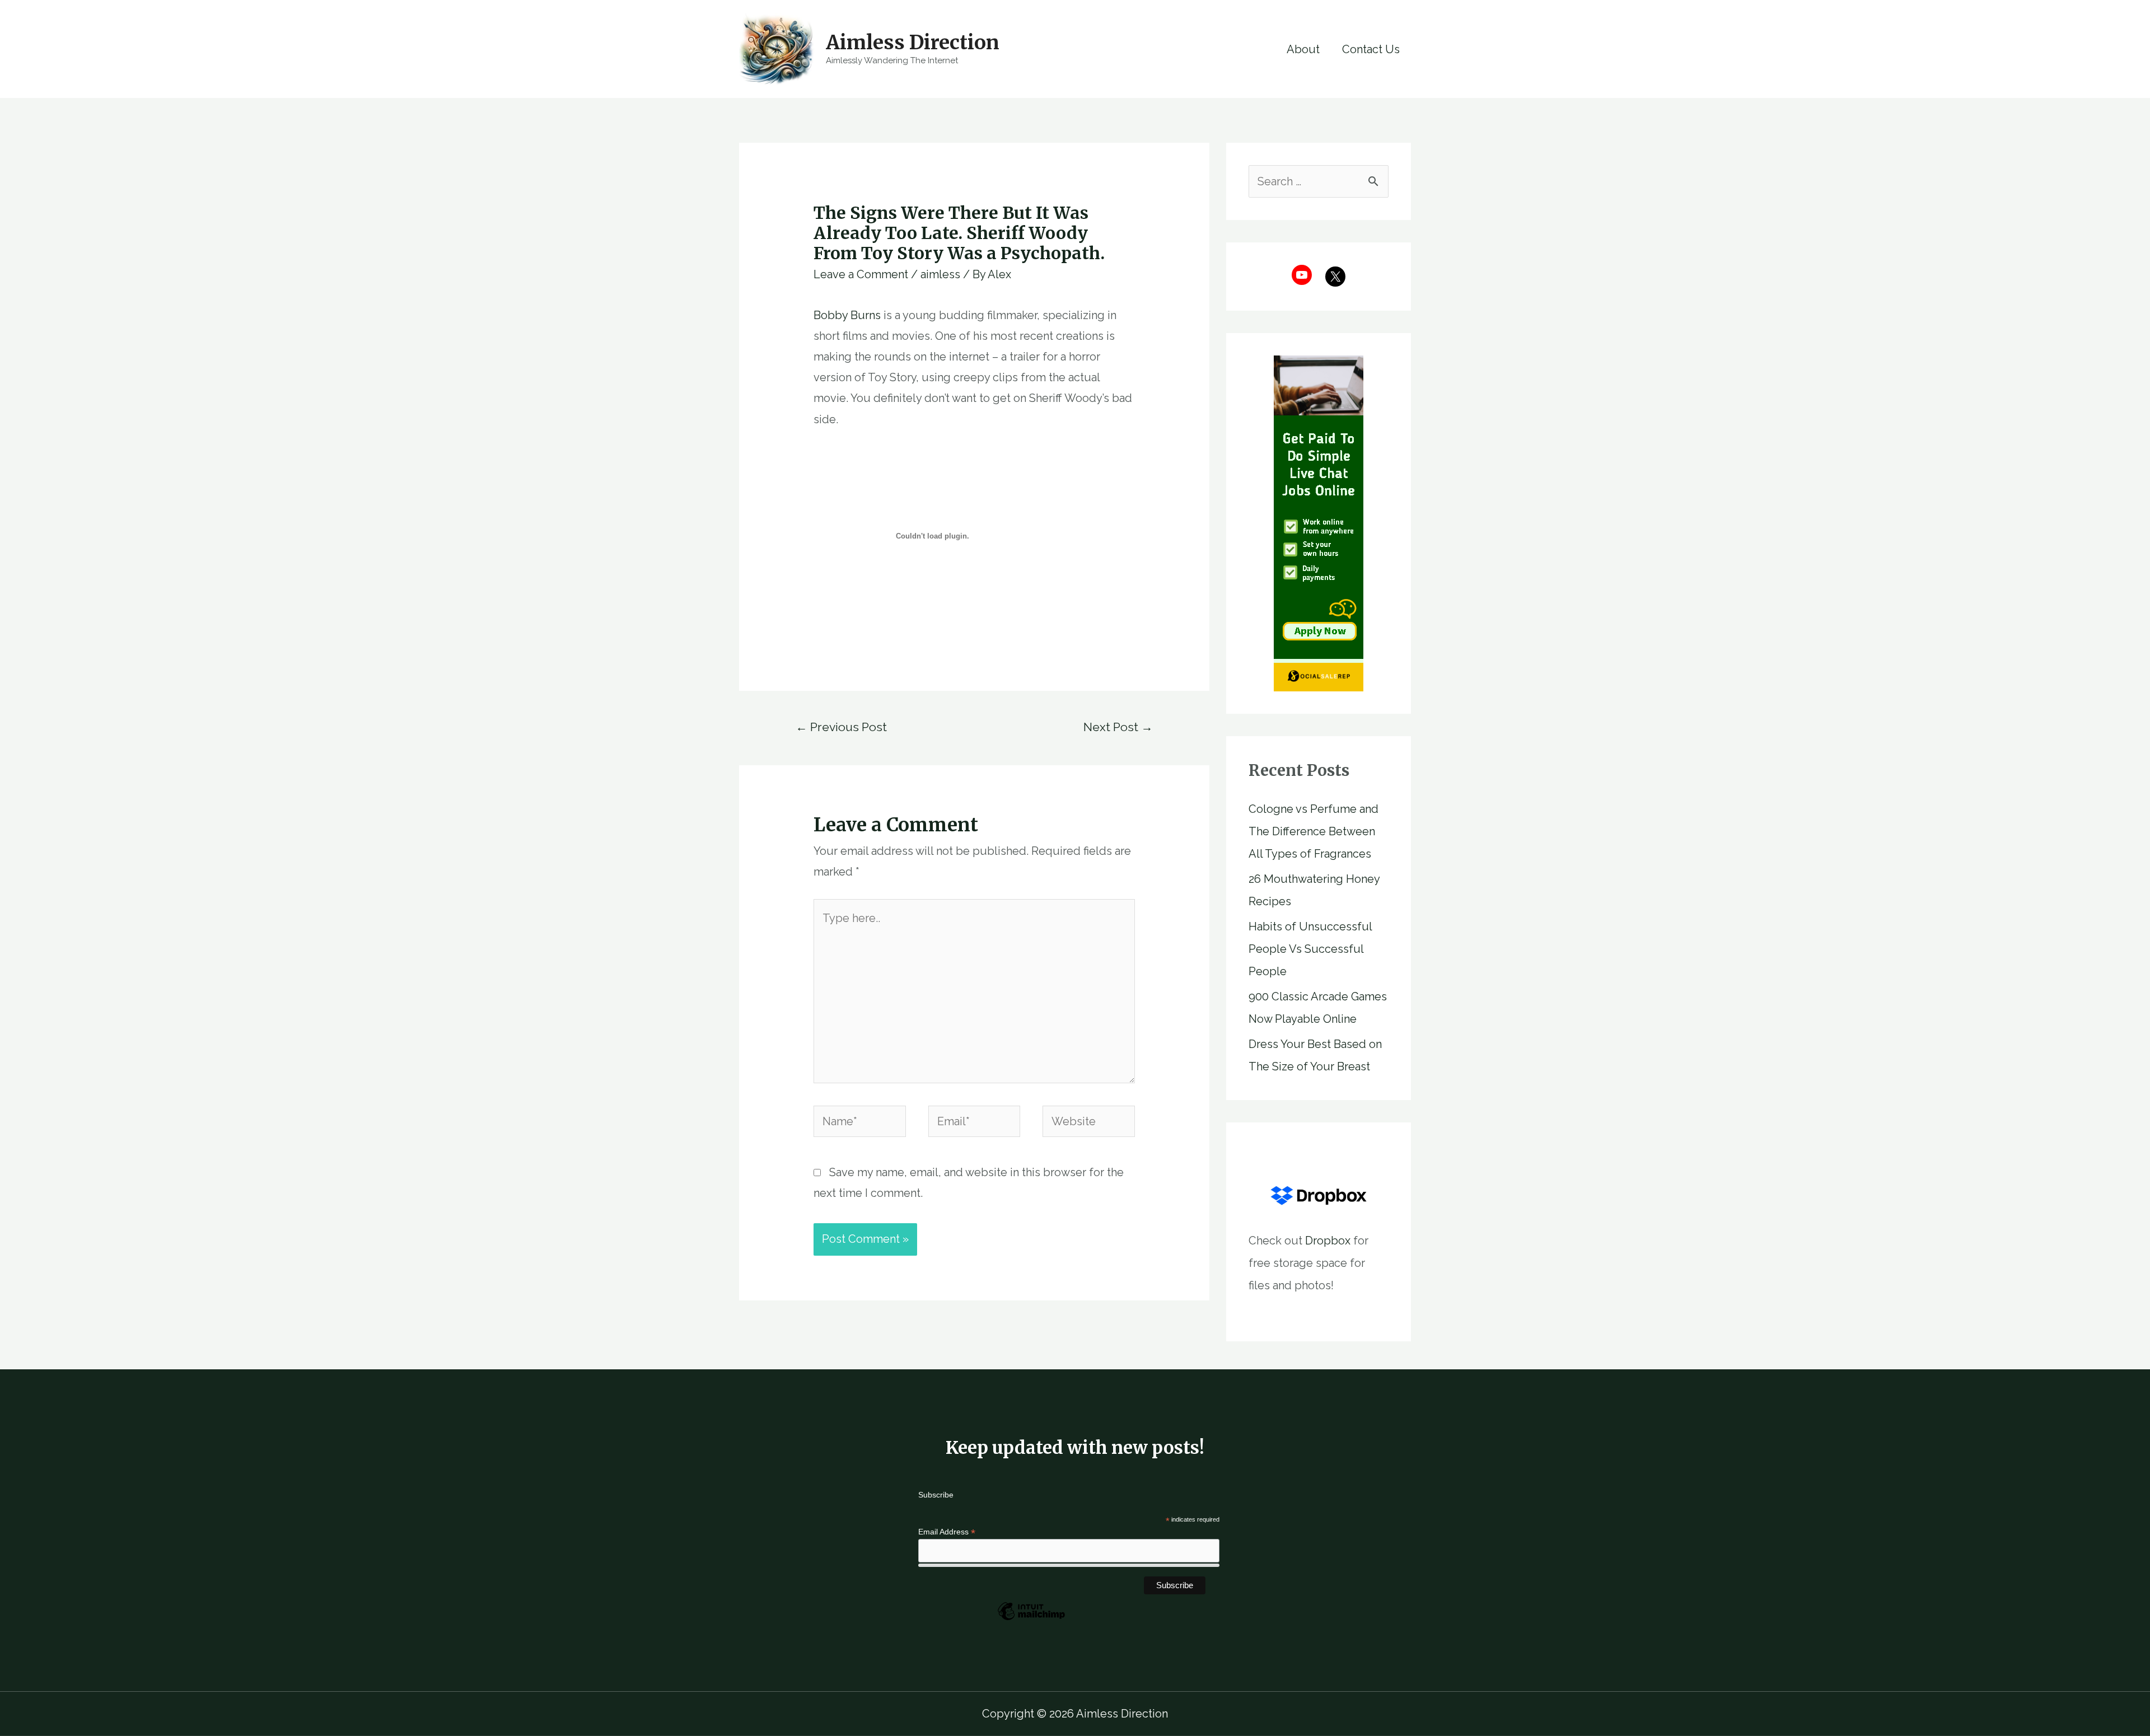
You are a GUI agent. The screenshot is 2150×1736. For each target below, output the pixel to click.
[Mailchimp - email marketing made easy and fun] (1031, 1620)
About (1303, 49)
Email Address (947, 1532)
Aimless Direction (913, 43)
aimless (940, 274)
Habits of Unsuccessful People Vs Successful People (1310, 949)
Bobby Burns (847, 315)
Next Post (1118, 727)
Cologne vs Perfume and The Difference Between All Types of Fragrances (1314, 831)
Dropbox (1328, 1241)
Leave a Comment (861, 274)
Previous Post (841, 727)
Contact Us (1371, 49)
